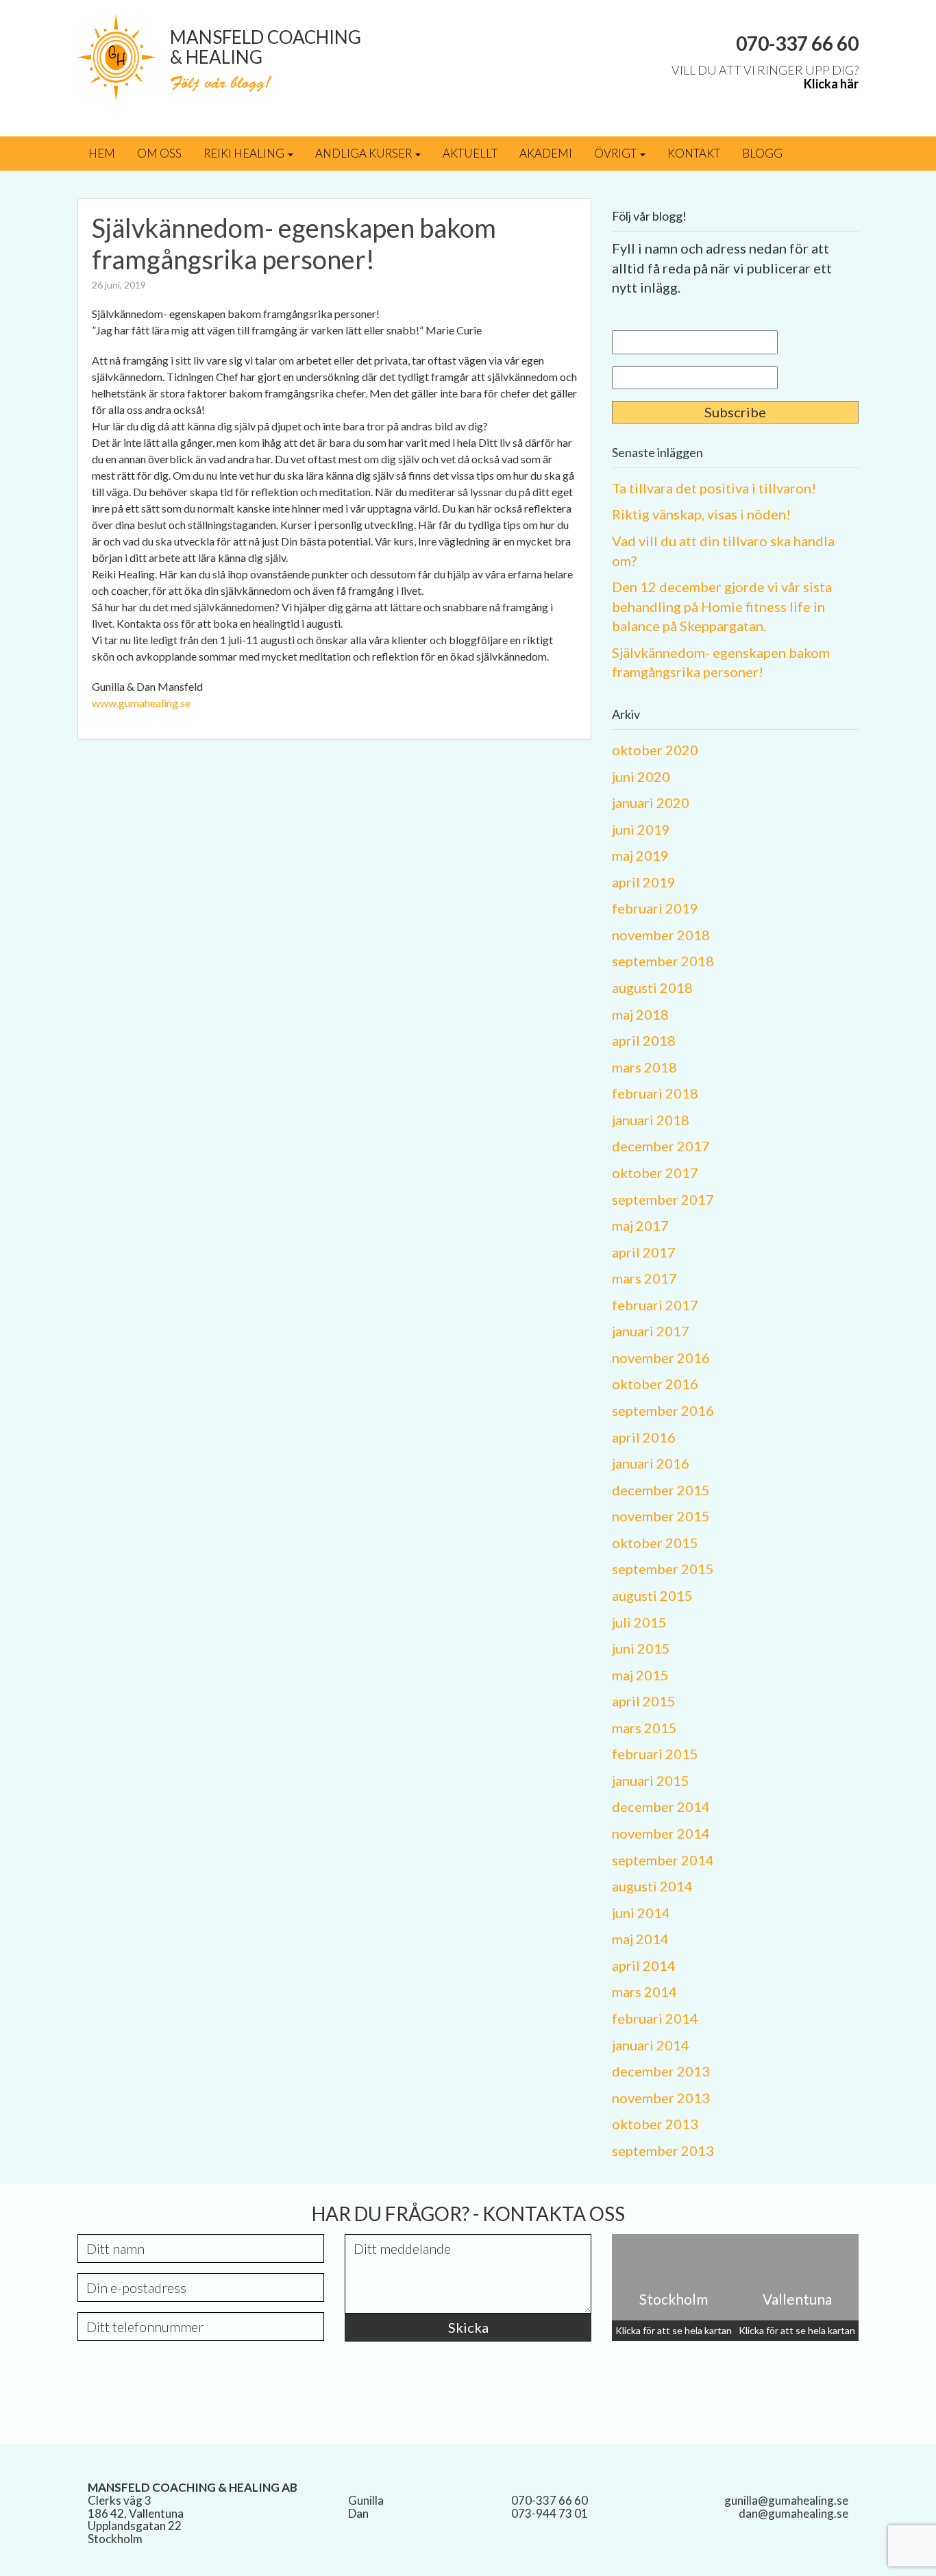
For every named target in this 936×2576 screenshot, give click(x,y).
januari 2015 (651, 1780)
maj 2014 (640, 1939)
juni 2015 (641, 1648)
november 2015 (661, 1516)
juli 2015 (639, 1622)
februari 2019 (655, 908)
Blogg (762, 153)
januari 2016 (651, 1463)
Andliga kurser (365, 153)
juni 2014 (641, 1913)
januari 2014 (651, 2045)
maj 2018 (640, 1014)
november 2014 (661, 1833)
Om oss (159, 153)
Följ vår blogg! (220, 85)
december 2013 (661, 2071)
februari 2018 (655, 1093)
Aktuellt (470, 153)
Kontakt (694, 153)
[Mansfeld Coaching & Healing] (117, 56)
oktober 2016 (655, 1384)
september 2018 (663, 961)
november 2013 (661, 2098)
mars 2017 (644, 1278)
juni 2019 (641, 829)
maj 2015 (640, 1675)
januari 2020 (651, 802)
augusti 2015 (652, 1595)
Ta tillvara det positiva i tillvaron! (714, 488)
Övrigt (616, 153)
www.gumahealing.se (141, 703)
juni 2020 (641, 776)
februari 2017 (655, 1305)
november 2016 (661, 1358)
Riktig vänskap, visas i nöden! (701, 514)
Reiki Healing (245, 153)
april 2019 (644, 882)
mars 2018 (644, 1067)
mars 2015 (644, 1728)
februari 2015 (655, 1754)
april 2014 (644, 1965)
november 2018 (661, 935)
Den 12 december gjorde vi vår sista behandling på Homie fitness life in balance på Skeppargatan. (722, 606)
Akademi (546, 153)
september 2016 (663, 1410)
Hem (102, 153)
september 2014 (663, 1860)
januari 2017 (651, 1331)
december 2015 (661, 1490)
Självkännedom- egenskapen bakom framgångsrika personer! (294, 243)
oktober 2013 (655, 2124)
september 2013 (663, 2150)
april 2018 (644, 1040)
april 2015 (644, 1701)
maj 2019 (640, 855)
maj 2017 (640, 1225)
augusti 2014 (652, 1886)
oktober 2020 (655, 750)
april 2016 (644, 1437)
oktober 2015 (655, 1543)
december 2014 (661, 1806)
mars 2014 (644, 1991)
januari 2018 (651, 1120)
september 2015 (663, 1569)
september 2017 (663, 1199)
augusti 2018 (652, 988)
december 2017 (661, 1146)
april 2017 (644, 1252)
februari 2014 (655, 2018)
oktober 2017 (655, 1173)
